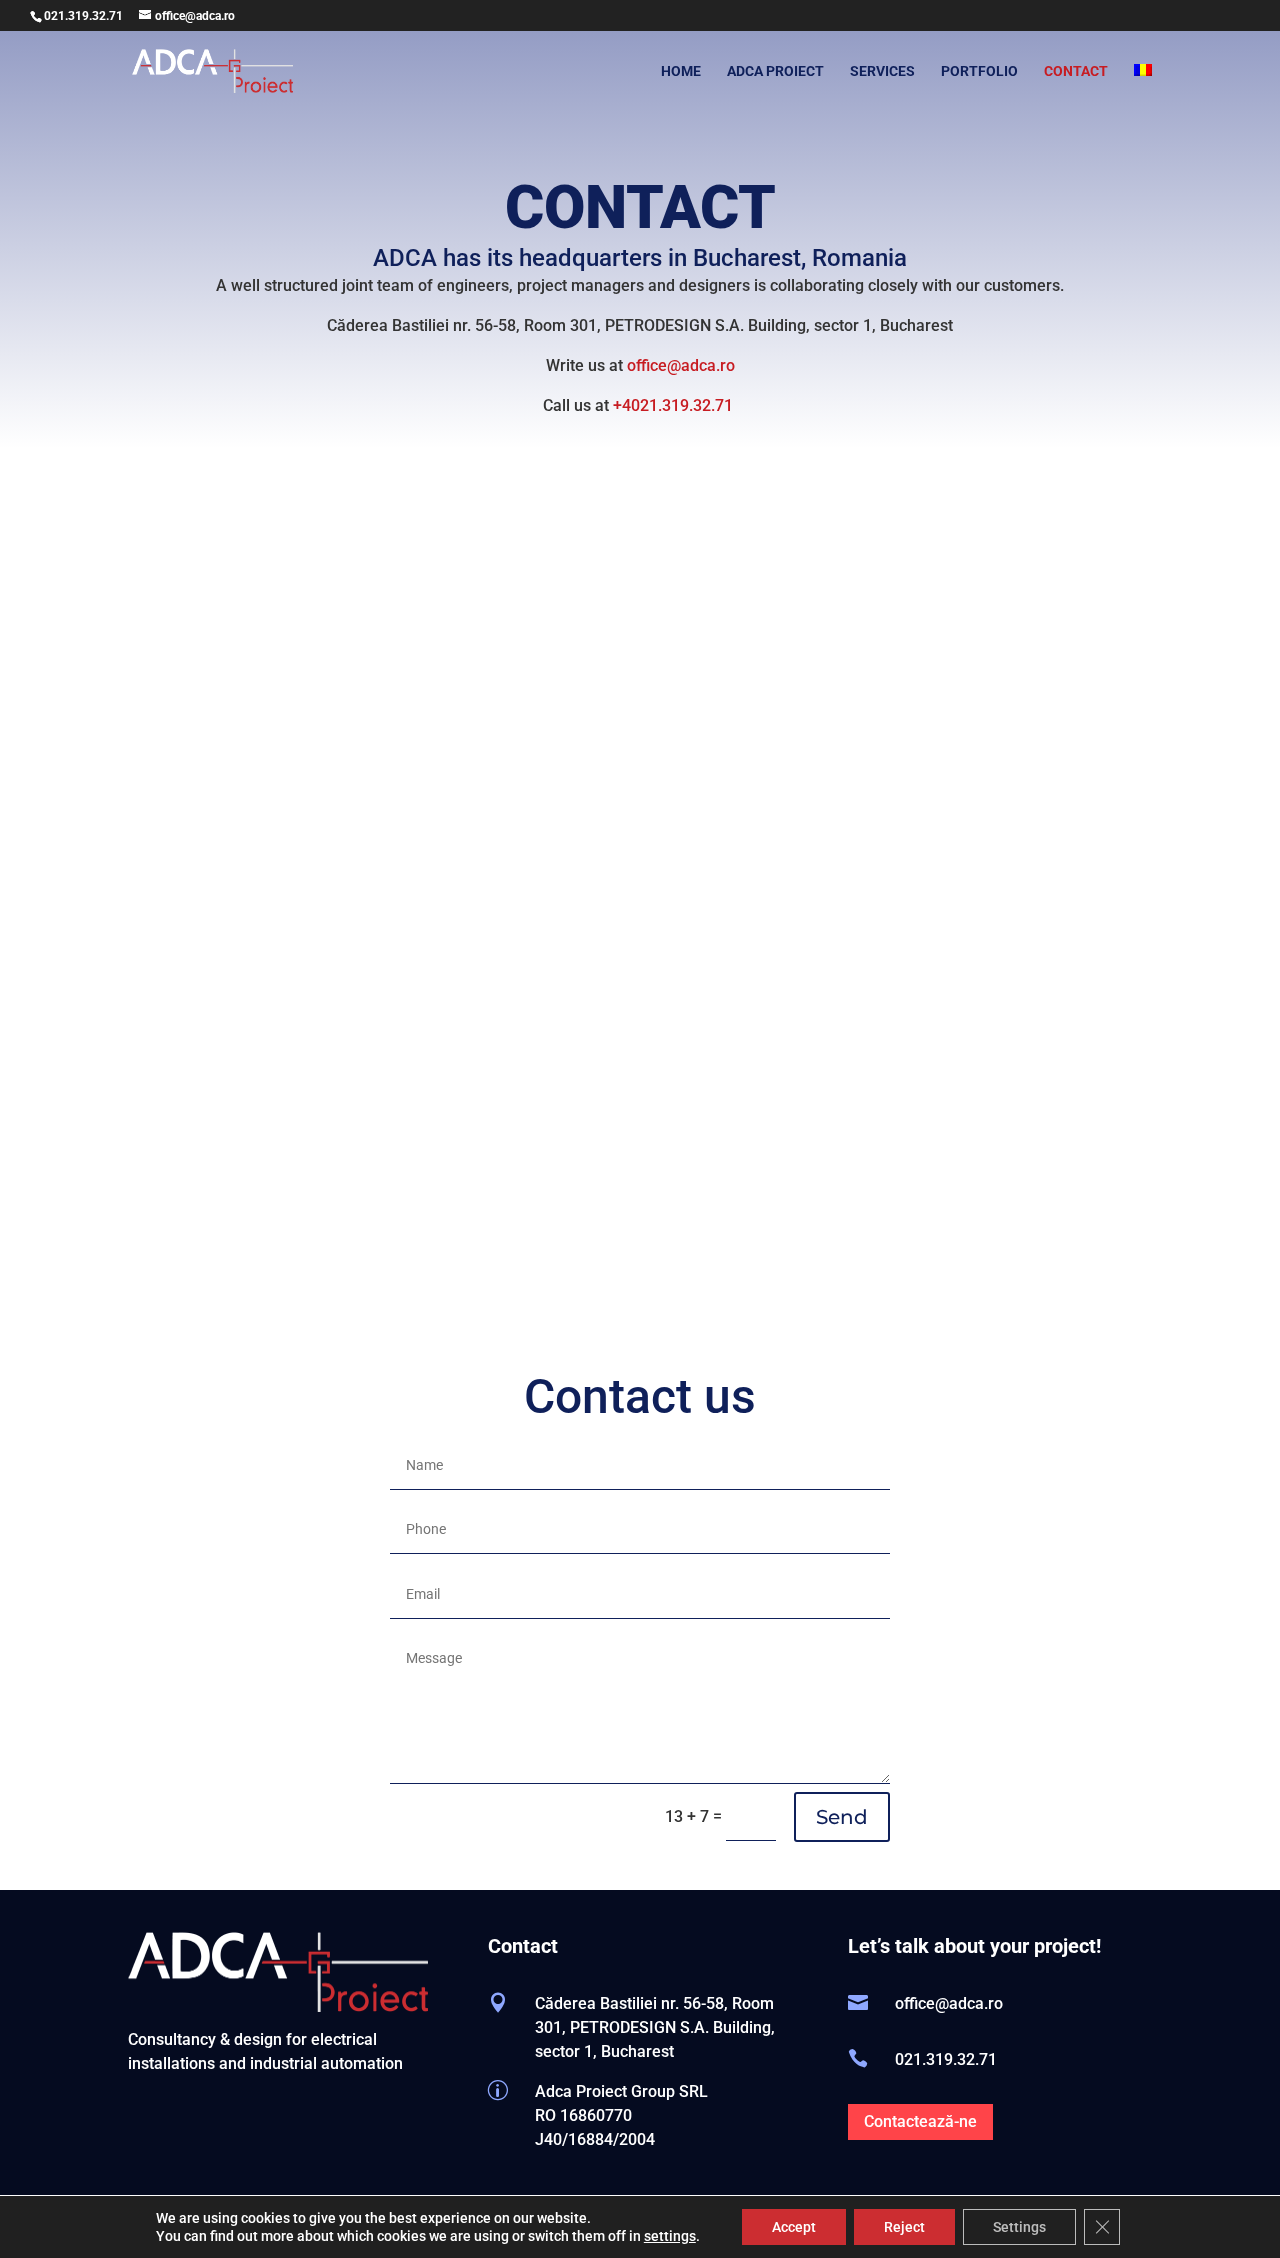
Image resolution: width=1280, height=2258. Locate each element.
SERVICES (882, 71)
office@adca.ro (681, 365)
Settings (1019, 2227)
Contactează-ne (920, 2121)
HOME (681, 71)
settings (670, 2236)
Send (842, 1817)
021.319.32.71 (83, 16)
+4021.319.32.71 (675, 405)
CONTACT (1076, 71)
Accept (794, 2227)
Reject (904, 2227)
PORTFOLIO (979, 71)
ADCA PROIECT (775, 71)
